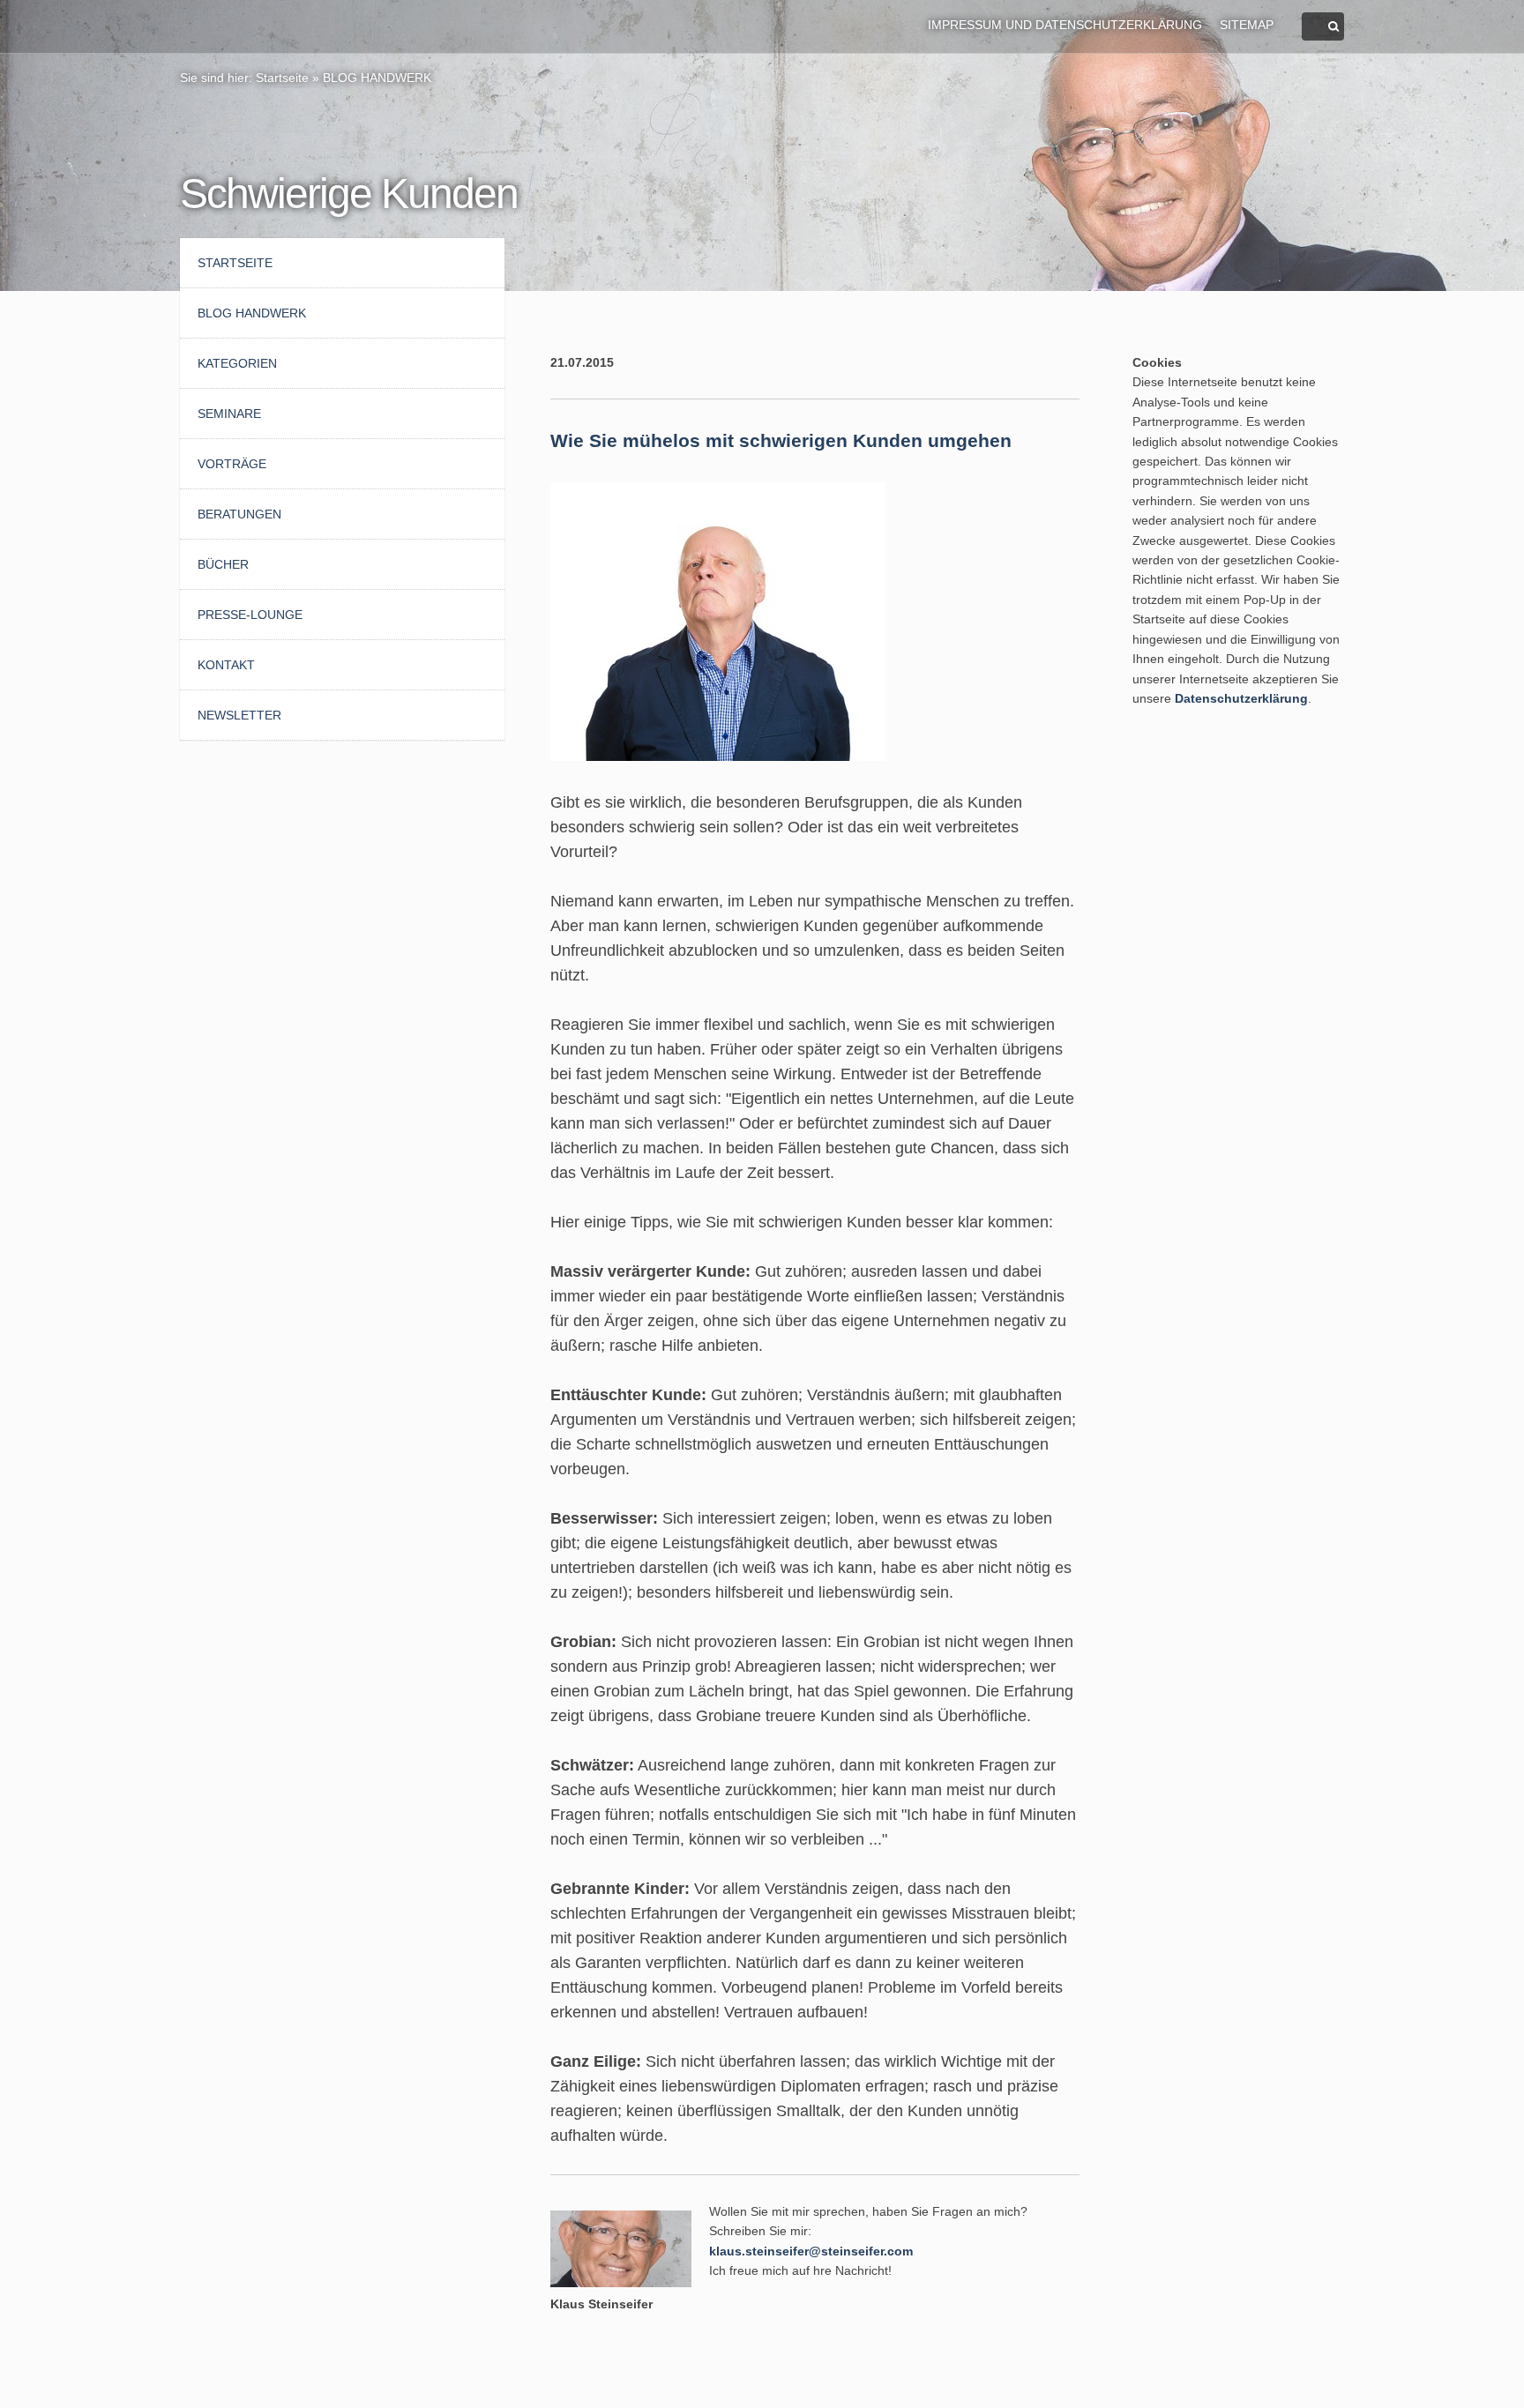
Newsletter (239, 715)
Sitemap (1247, 25)
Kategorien (237, 363)
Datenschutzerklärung (1241, 698)
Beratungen (239, 514)
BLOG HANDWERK (377, 78)
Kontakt (226, 665)
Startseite (282, 78)
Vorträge (232, 464)
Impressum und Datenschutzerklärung (1065, 25)
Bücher (223, 564)
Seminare (229, 414)
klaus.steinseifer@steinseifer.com (811, 2251)
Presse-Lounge (250, 615)
